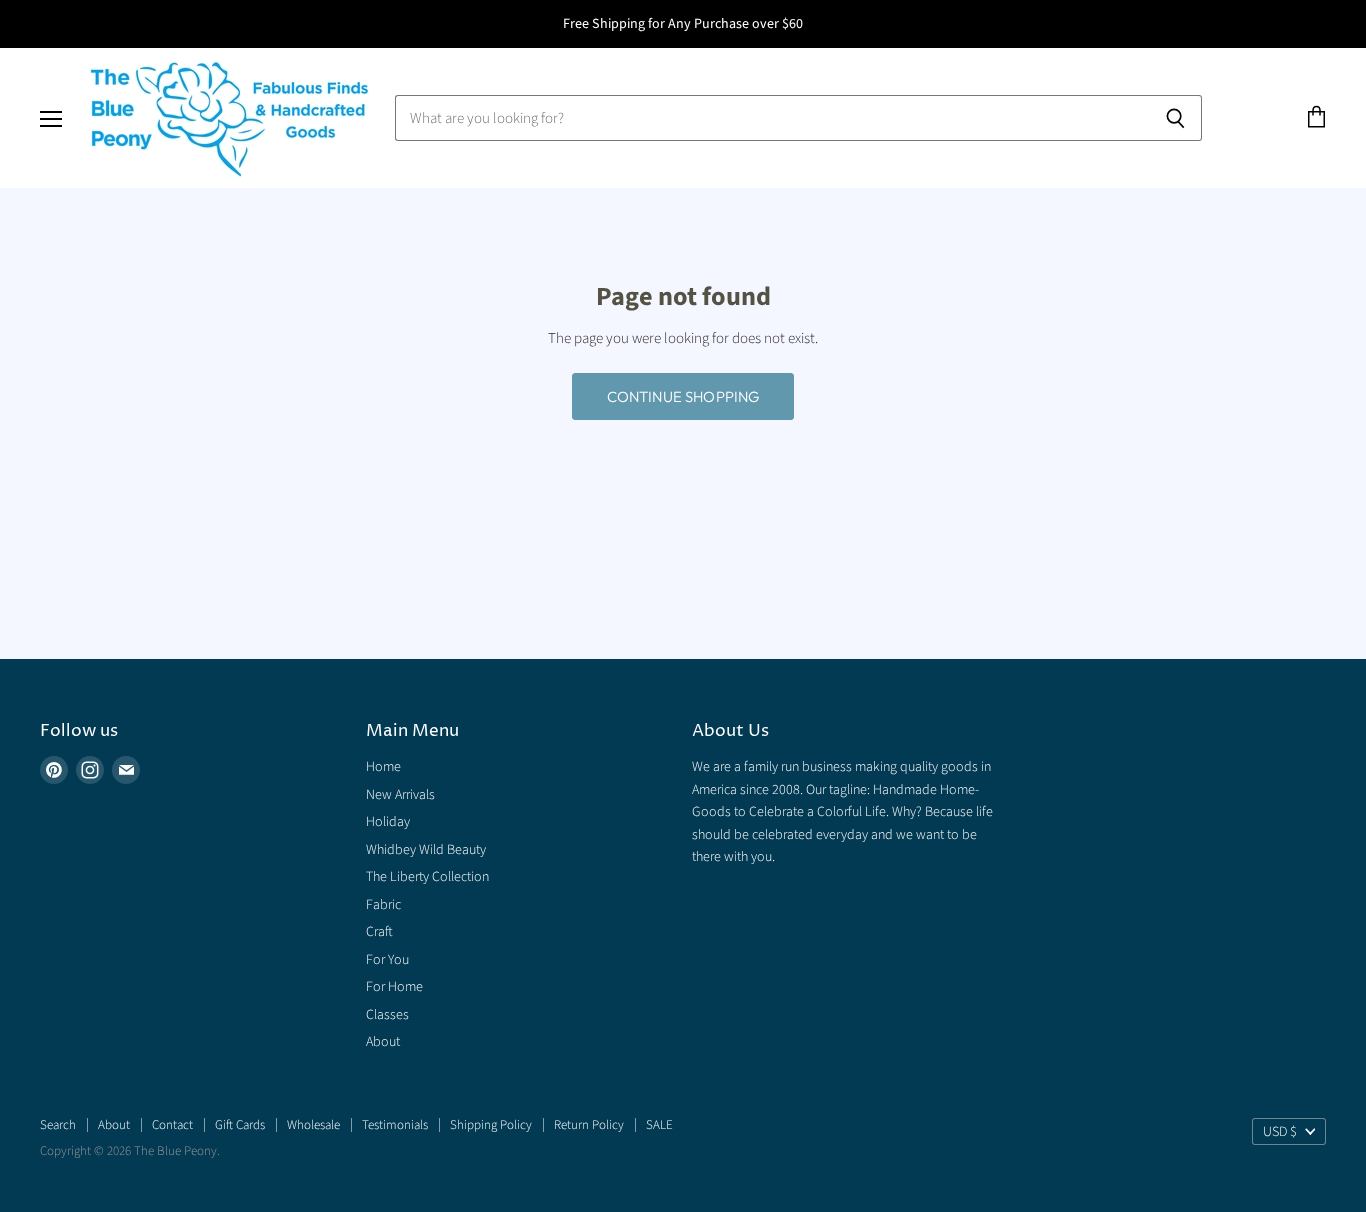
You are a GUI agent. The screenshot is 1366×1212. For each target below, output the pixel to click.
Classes (387, 1015)
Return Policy (589, 1125)
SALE (659, 1125)
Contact (172, 1125)
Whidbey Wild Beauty (426, 850)
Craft (379, 932)
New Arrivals (400, 795)
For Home (394, 987)
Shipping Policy (491, 1125)
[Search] (1175, 118)
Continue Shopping (683, 396)
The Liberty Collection (427, 877)
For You (387, 960)
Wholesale (313, 1125)
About (383, 1042)
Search (58, 1125)
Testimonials (395, 1125)
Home (383, 767)
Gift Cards (240, 1125)
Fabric (383, 905)
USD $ (1280, 1132)
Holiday (388, 822)
